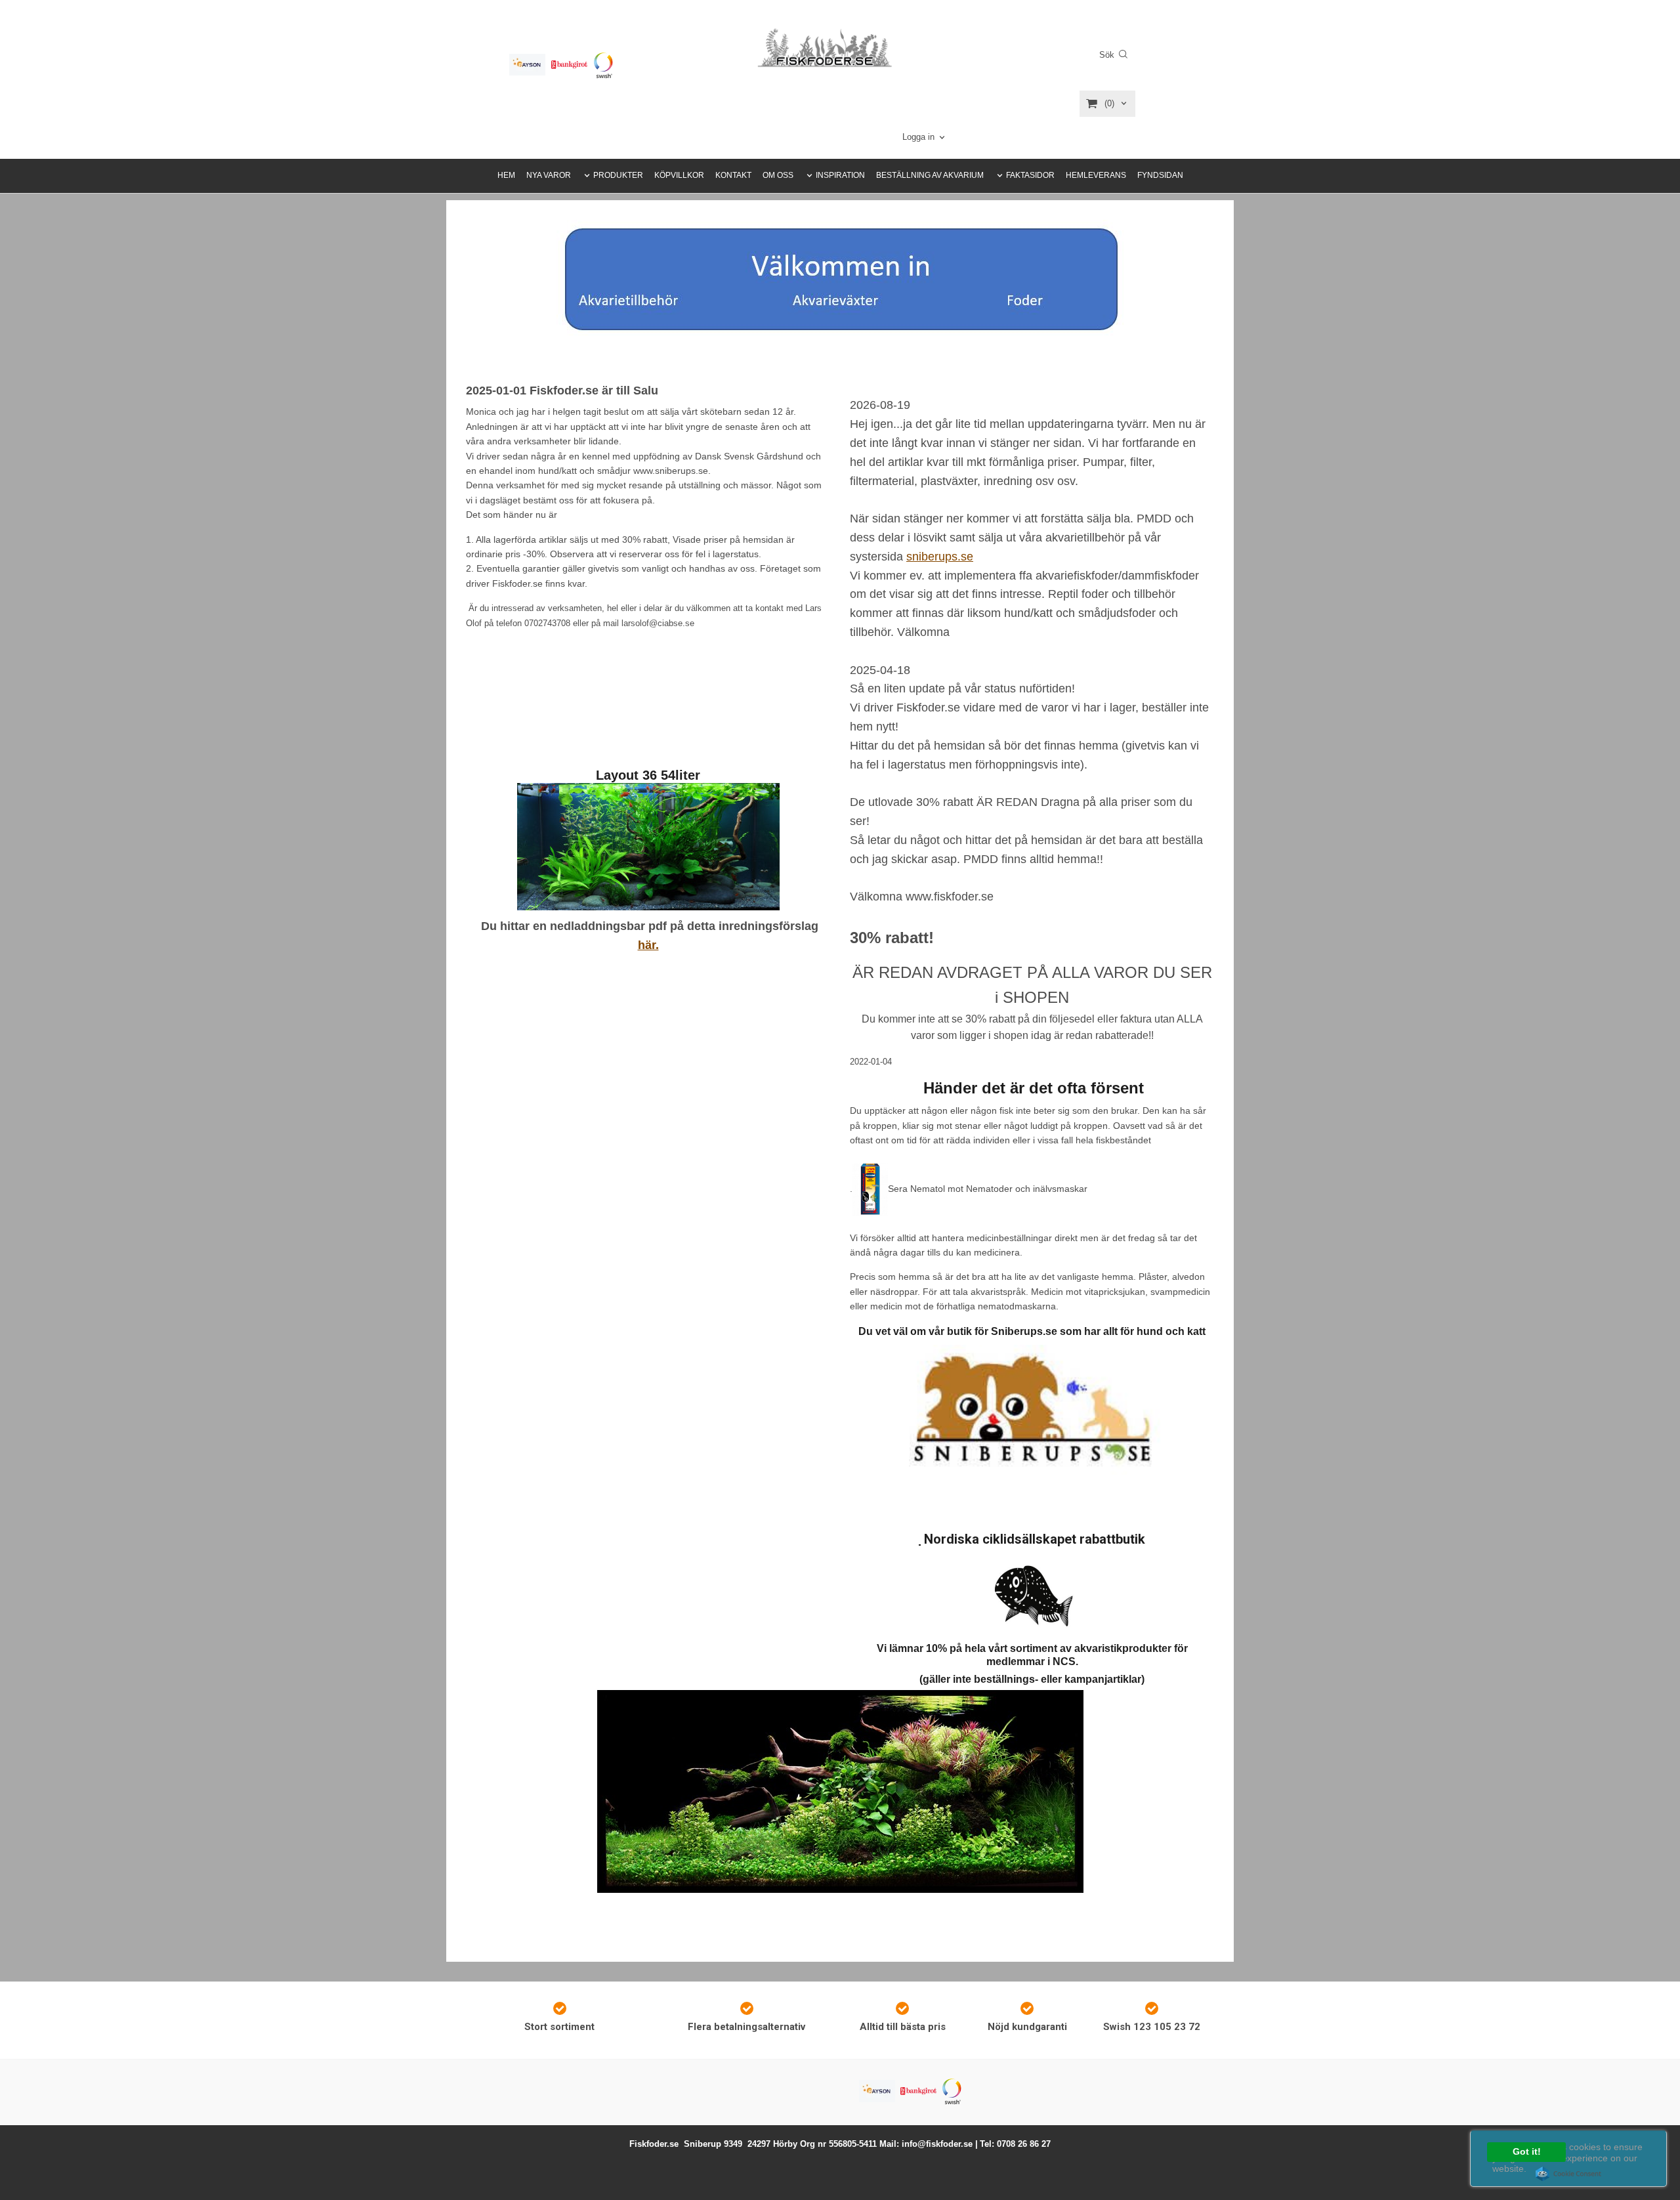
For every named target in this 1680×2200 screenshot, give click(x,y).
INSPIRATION (840, 175)
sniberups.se (940, 557)
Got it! (1527, 2152)
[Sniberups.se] (1032, 1413)
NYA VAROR (549, 175)
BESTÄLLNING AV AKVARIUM (930, 175)
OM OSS (778, 175)
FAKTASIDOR (1030, 175)
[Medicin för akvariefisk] (870, 1188)
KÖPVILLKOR (679, 175)
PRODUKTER (618, 175)
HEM (506, 175)
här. (648, 945)
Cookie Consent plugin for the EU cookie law (1568, 2174)
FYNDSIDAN (1160, 175)
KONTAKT (733, 175)
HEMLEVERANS (1096, 175)
